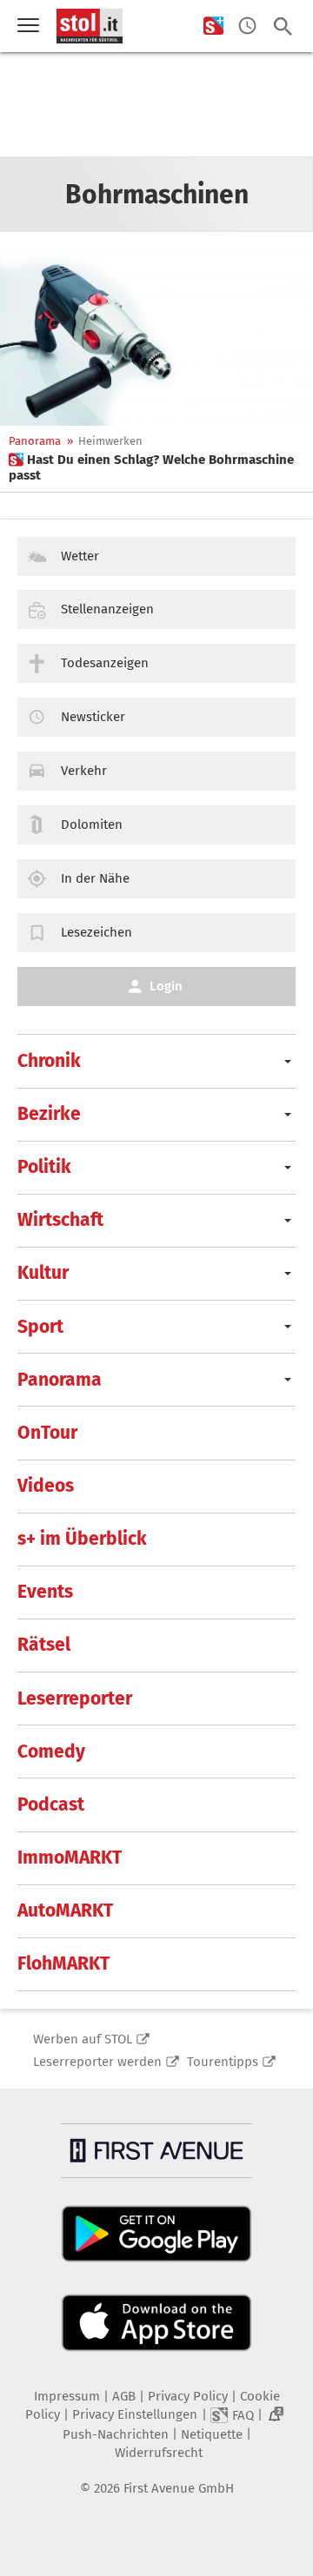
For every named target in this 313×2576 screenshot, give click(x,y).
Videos (46, 1486)
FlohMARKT (63, 1963)
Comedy (51, 1752)
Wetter (80, 556)
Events (45, 1592)
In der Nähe (95, 878)
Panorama (35, 441)
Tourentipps (223, 2062)
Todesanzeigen (105, 663)
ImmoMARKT (70, 1858)
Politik (44, 1167)
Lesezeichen (97, 932)
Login (166, 986)
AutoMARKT (65, 1910)
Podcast (51, 1805)
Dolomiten (92, 824)
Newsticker (93, 717)
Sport (40, 1327)
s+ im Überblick (82, 1539)
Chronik (49, 1061)
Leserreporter (75, 1699)
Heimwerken (110, 441)
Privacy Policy (188, 2396)
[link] (156, 467)
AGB (124, 2396)
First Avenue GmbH (179, 2488)
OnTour (47, 1433)
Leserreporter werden (97, 2062)
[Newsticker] (247, 26)
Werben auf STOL (83, 2039)
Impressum (67, 2396)
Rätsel (44, 1645)
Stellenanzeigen (107, 609)
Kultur (43, 1273)
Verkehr (84, 771)
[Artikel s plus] (156, 338)
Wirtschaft (60, 1220)
